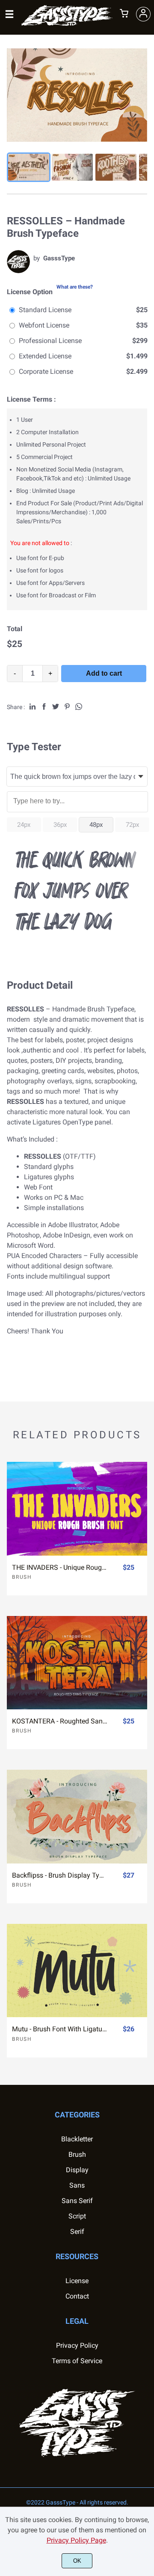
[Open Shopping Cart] (124, 14)
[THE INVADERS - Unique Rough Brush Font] (77, 1509)
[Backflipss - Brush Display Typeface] (77, 1816)
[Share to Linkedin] (33, 707)
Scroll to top (146, 2131)
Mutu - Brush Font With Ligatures (60, 2029)
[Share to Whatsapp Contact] (79, 707)
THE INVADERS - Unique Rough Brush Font (60, 1567)
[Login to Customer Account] (143, 14)
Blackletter (77, 2139)
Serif (77, 2232)
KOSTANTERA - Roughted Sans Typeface (60, 1721)
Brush (22, 1577)
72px (132, 825)
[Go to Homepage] (67, 24)
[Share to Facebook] (44, 707)
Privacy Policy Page (76, 2540)
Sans (77, 2185)
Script (77, 2216)
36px (60, 825)
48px (96, 825)
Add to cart (104, 673)
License (77, 2281)
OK (77, 2561)
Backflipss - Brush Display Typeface (60, 1875)
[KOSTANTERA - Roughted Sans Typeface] (77, 1663)
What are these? (75, 287)
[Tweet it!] (56, 707)
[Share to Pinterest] (67, 707)
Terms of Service (77, 2361)
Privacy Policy (77, 2345)
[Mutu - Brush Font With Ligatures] (77, 1971)
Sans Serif (77, 2201)
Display (77, 2170)
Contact (77, 2296)
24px (24, 825)
